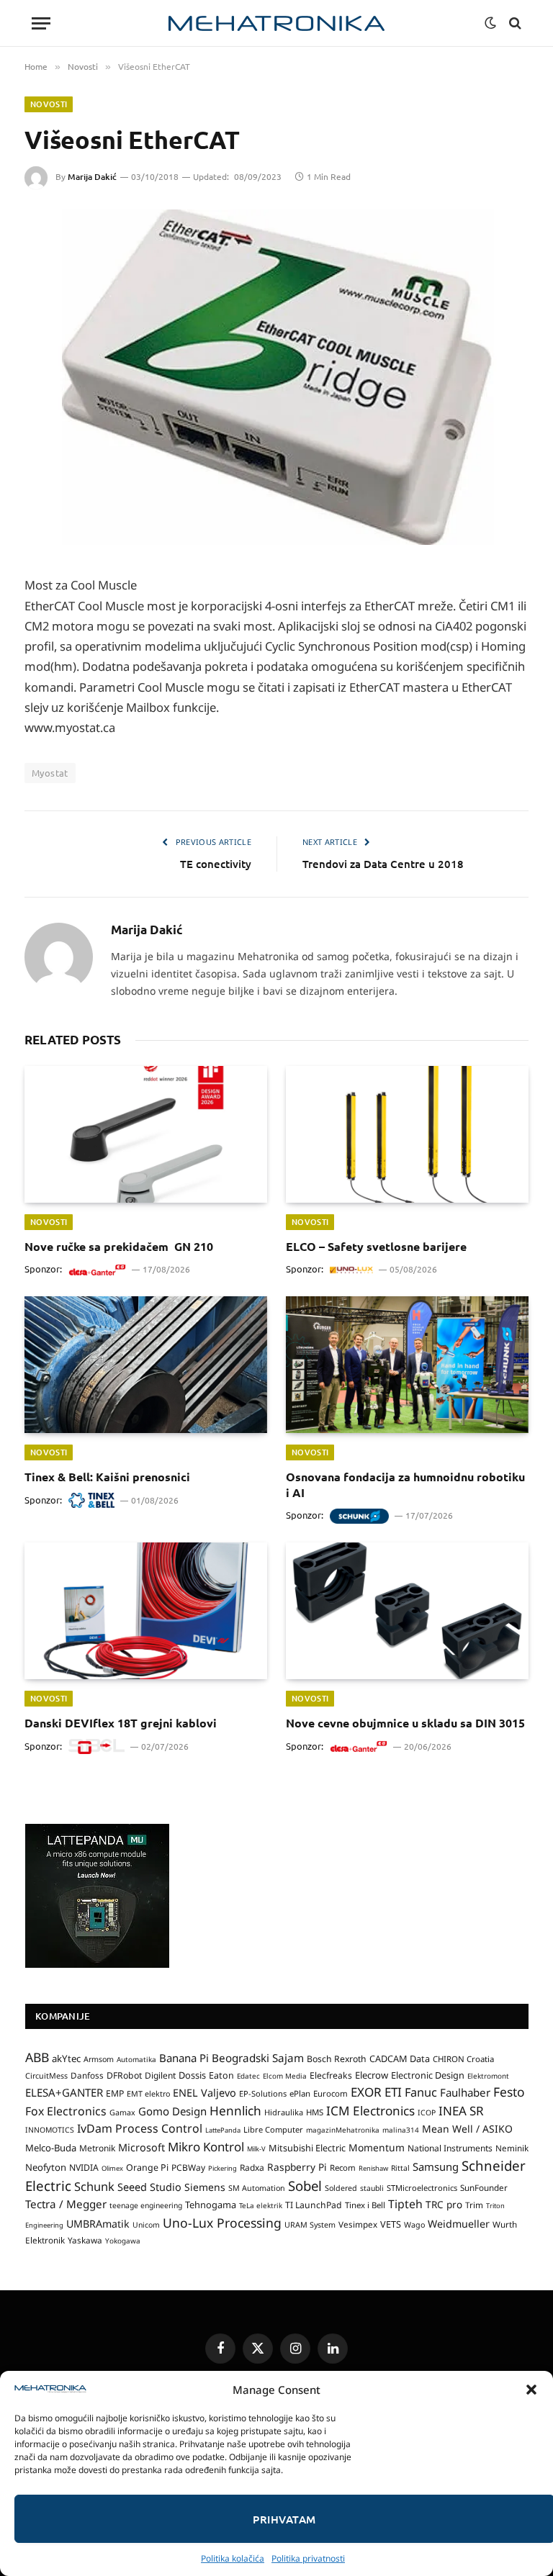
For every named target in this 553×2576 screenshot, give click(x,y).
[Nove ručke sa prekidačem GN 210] (146, 1134)
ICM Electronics (370, 2111)
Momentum (377, 2147)
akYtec (66, 2058)
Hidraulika (284, 2112)
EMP (115, 2093)
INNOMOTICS (50, 2130)
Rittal (400, 2168)
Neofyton (46, 2167)
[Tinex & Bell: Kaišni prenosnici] (146, 1365)
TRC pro (444, 2205)
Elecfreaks (331, 2075)
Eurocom (331, 2093)
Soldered (341, 2188)
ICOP (427, 2112)
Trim (474, 2205)
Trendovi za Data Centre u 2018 (383, 864)
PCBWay (188, 2168)
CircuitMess (46, 2076)
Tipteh (405, 2204)
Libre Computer (273, 2129)
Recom (343, 2168)
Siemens (205, 2187)
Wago (414, 2225)
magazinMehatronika (343, 2130)
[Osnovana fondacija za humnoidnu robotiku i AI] (407, 1365)
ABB (37, 2057)
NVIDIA (84, 2168)
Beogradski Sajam (258, 2058)
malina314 (401, 2130)
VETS (391, 2224)
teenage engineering (146, 2205)
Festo (509, 2092)
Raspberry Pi (297, 2167)
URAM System (310, 2225)
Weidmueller (459, 2224)
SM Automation (257, 2188)
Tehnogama (211, 2205)
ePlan (300, 2093)
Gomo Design (172, 2111)
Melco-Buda (51, 2148)
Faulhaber (465, 2092)
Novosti (49, 104)
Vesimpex (358, 2224)
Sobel (305, 2186)
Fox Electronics (66, 2111)
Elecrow (372, 2075)
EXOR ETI (376, 2092)
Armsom (99, 2059)
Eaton (221, 2075)
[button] (531, 2390)
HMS (315, 2112)
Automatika (136, 2059)
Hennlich (235, 2111)
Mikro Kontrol (206, 2147)
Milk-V (256, 2149)
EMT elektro (148, 2094)
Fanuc (421, 2092)
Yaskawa (85, 2240)
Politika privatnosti (308, 2558)
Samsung (436, 2166)
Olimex (112, 2168)
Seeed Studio (149, 2187)
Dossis (192, 2075)
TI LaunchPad (314, 2205)
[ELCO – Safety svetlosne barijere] (407, 1134)
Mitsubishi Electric (307, 2148)
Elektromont (488, 2076)
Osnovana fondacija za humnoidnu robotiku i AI (405, 1484)
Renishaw (373, 2168)
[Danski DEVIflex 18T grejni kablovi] (146, 1611)
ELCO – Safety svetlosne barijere (376, 1246)
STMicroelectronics (422, 2188)
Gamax (122, 2112)
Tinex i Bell (365, 2205)
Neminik (512, 2148)
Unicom (146, 2225)
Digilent (160, 2075)
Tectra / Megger (66, 2204)
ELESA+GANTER (64, 2092)
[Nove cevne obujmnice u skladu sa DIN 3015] (407, 1611)
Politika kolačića (233, 2558)
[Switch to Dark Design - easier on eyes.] (490, 23)
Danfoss (87, 2075)
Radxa (252, 2168)
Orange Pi (147, 2168)
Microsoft (141, 2147)
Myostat (50, 773)
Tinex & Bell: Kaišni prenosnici (107, 1477)
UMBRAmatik (98, 2224)
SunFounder (484, 2187)
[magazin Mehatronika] (276, 23)
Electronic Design (428, 2075)
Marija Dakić (92, 177)
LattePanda (223, 2130)
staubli (372, 2188)
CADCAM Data (400, 2058)
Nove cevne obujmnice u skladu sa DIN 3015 (405, 1723)
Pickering (222, 2168)
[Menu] (41, 23)
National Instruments (450, 2148)
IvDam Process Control (140, 2128)
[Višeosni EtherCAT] (276, 378)
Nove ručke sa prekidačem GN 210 (119, 1246)
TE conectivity (216, 864)
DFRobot (124, 2075)
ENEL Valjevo (204, 2093)
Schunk (94, 2186)
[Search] (514, 23)
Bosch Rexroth (337, 2059)
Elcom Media (285, 2076)
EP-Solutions (263, 2093)
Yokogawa (123, 2241)
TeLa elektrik (261, 2205)
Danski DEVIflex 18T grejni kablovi (121, 1723)
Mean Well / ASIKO (467, 2129)
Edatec (248, 2076)
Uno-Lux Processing (222, 2223)
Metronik (97, 2148)
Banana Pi (184, 2058)
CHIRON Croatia (463, 2059)
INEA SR (461, 2111)
